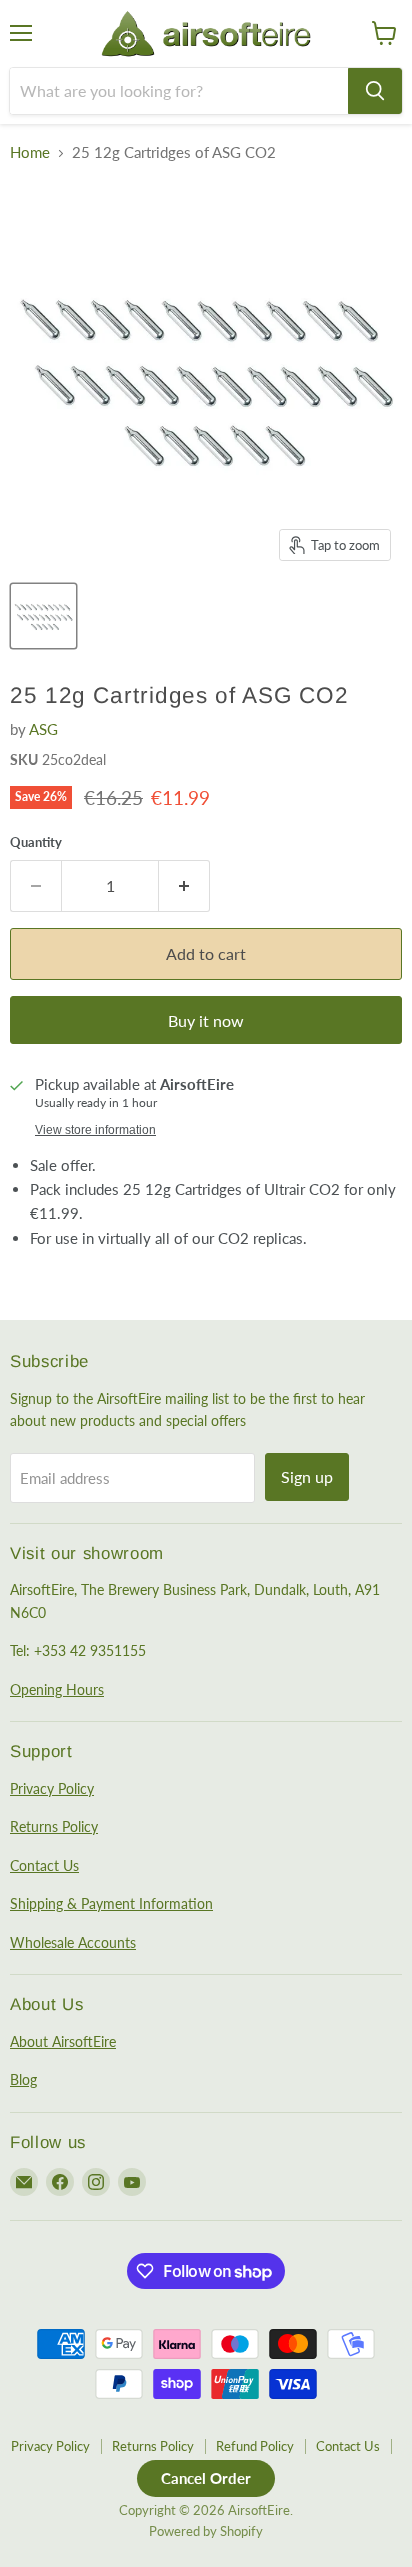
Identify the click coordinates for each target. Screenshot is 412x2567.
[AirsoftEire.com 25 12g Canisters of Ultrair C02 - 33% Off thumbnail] (43, 616)
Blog (23, 2079)
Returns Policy (54, 1826)
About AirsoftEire (63, 2041)
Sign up (307, 1476)
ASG (43, 729)
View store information (95, 1130)
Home (30, 152)
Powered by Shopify (206, 2531)
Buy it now (206, 1020)
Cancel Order (206, 2478)
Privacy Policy (52, 1788)
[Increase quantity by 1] (184, 886)
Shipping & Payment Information (111, 1903)
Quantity (36, 842)
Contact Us (44, 1865)
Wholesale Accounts (73, 1942)
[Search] (375, 91)
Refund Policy (255, 2446)
